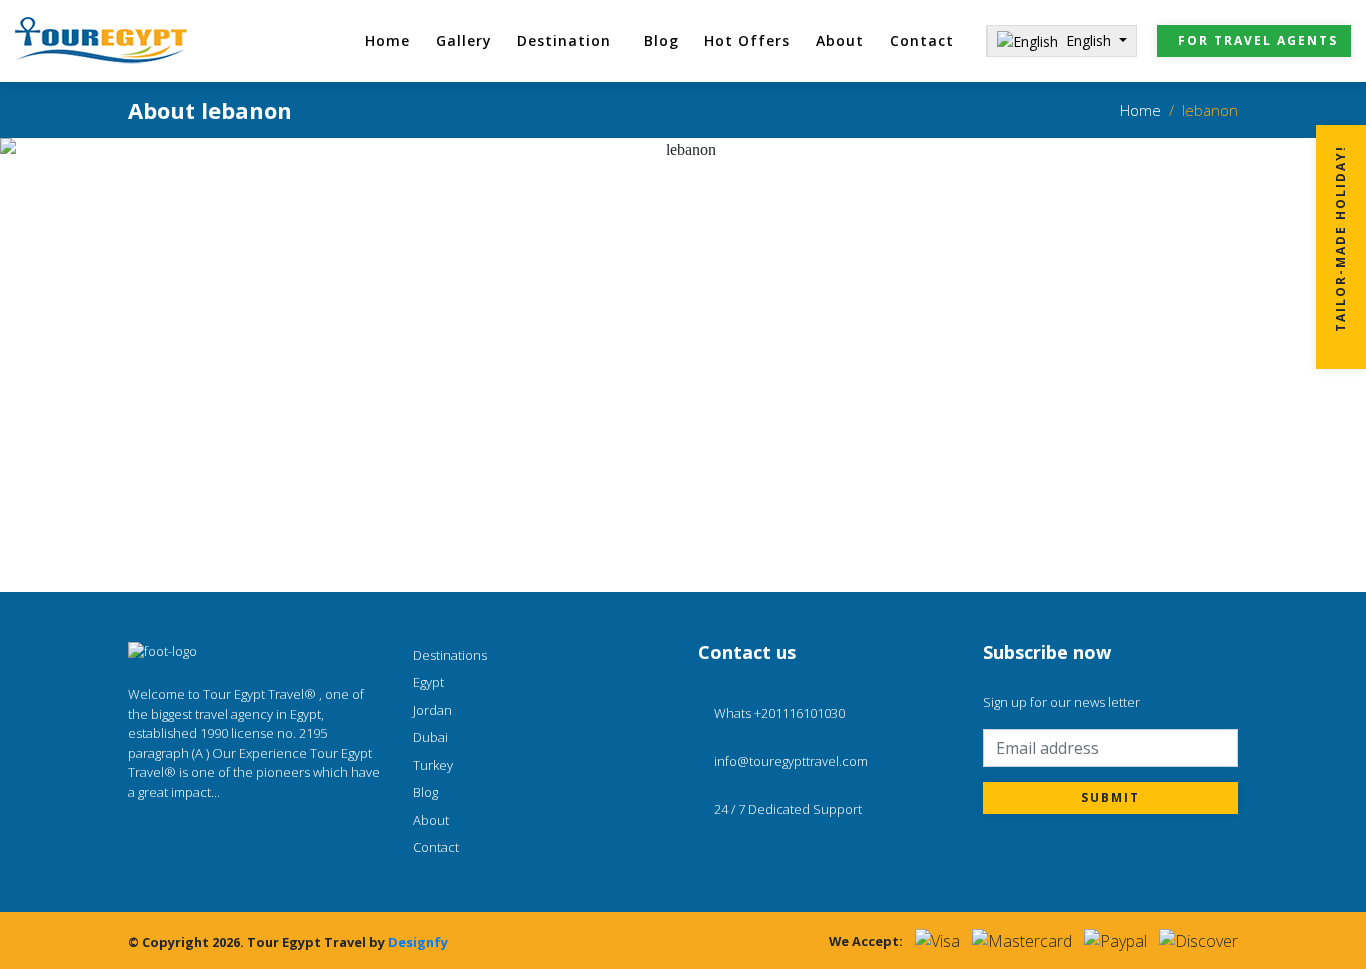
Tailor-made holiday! (1340, 239)
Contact (922, 40)
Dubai (430, 737)
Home (387, 40)
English (1090, 40)
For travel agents (1258, 40)
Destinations (450, 655)
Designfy (418, 942)
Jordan (432, 710)
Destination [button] (564, 40)
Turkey (433, 765)
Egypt (428, 682)
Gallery (464, 40)
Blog (661, 40)
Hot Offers (747, 40)
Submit (1110, 797)
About (840, 40)
